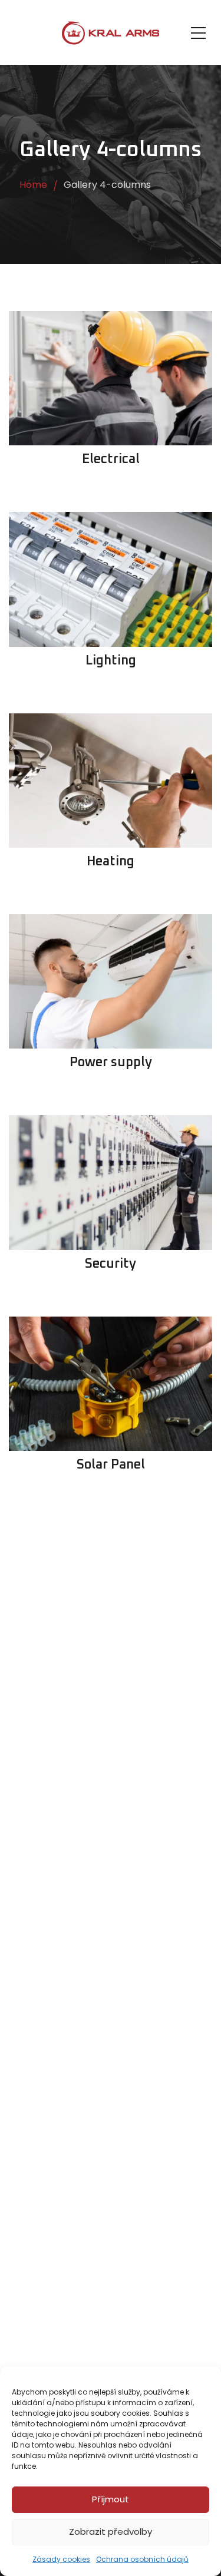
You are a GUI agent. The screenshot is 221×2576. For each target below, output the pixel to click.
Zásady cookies (61, 2559)
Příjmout (111, 2499)
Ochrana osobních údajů (142, 2559)
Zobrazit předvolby (111, 2532)
